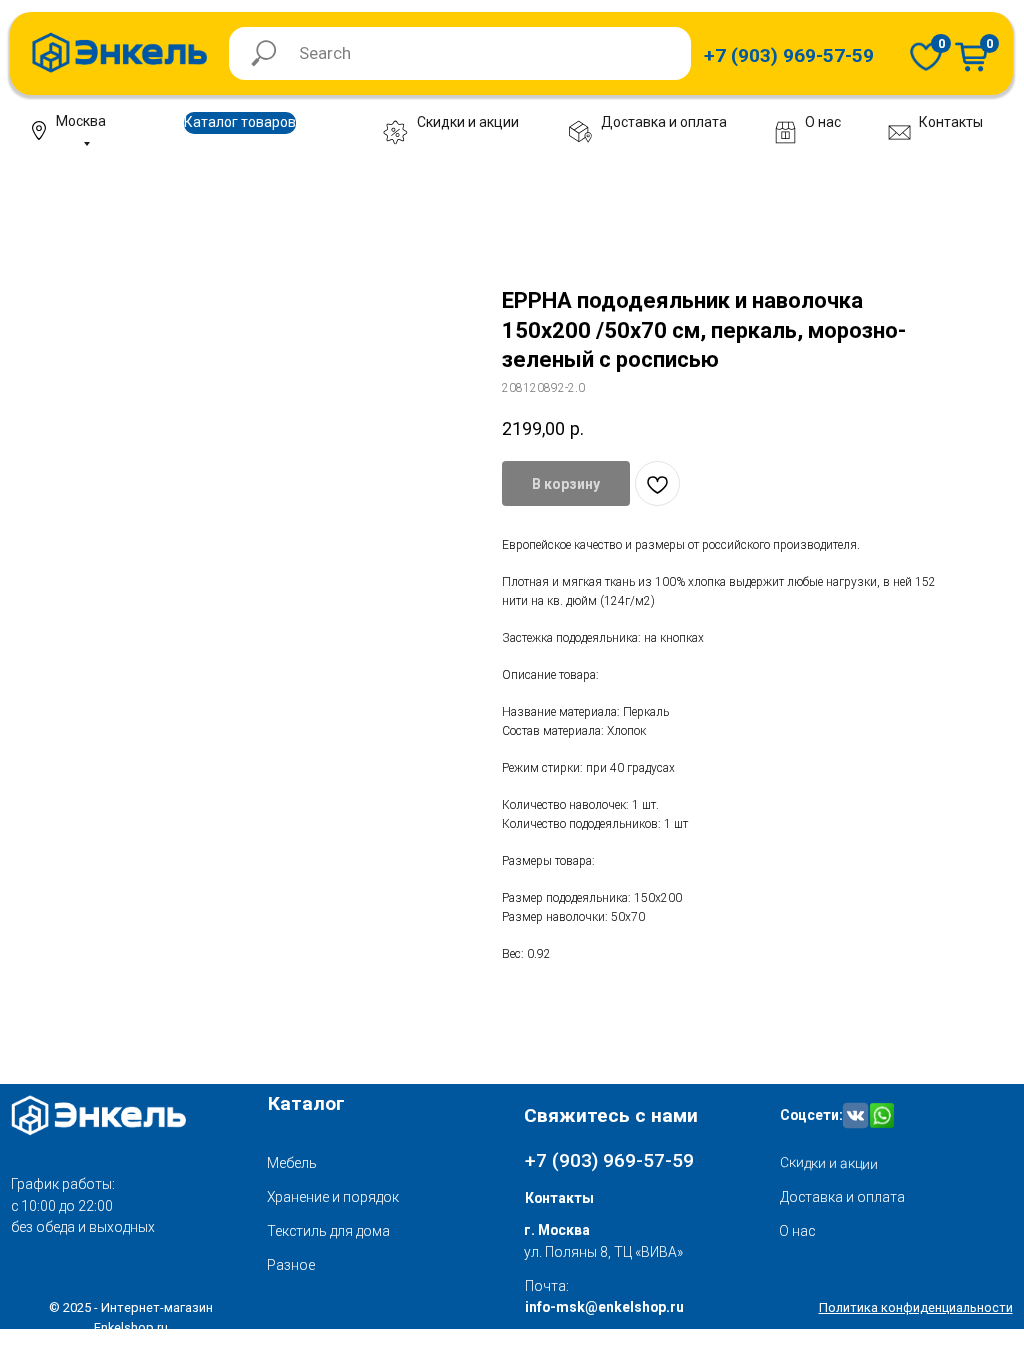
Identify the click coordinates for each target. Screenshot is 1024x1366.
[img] (926, 55)
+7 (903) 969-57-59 (609, 1160)
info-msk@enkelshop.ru (604, 1307)
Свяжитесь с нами (611, 1115)
